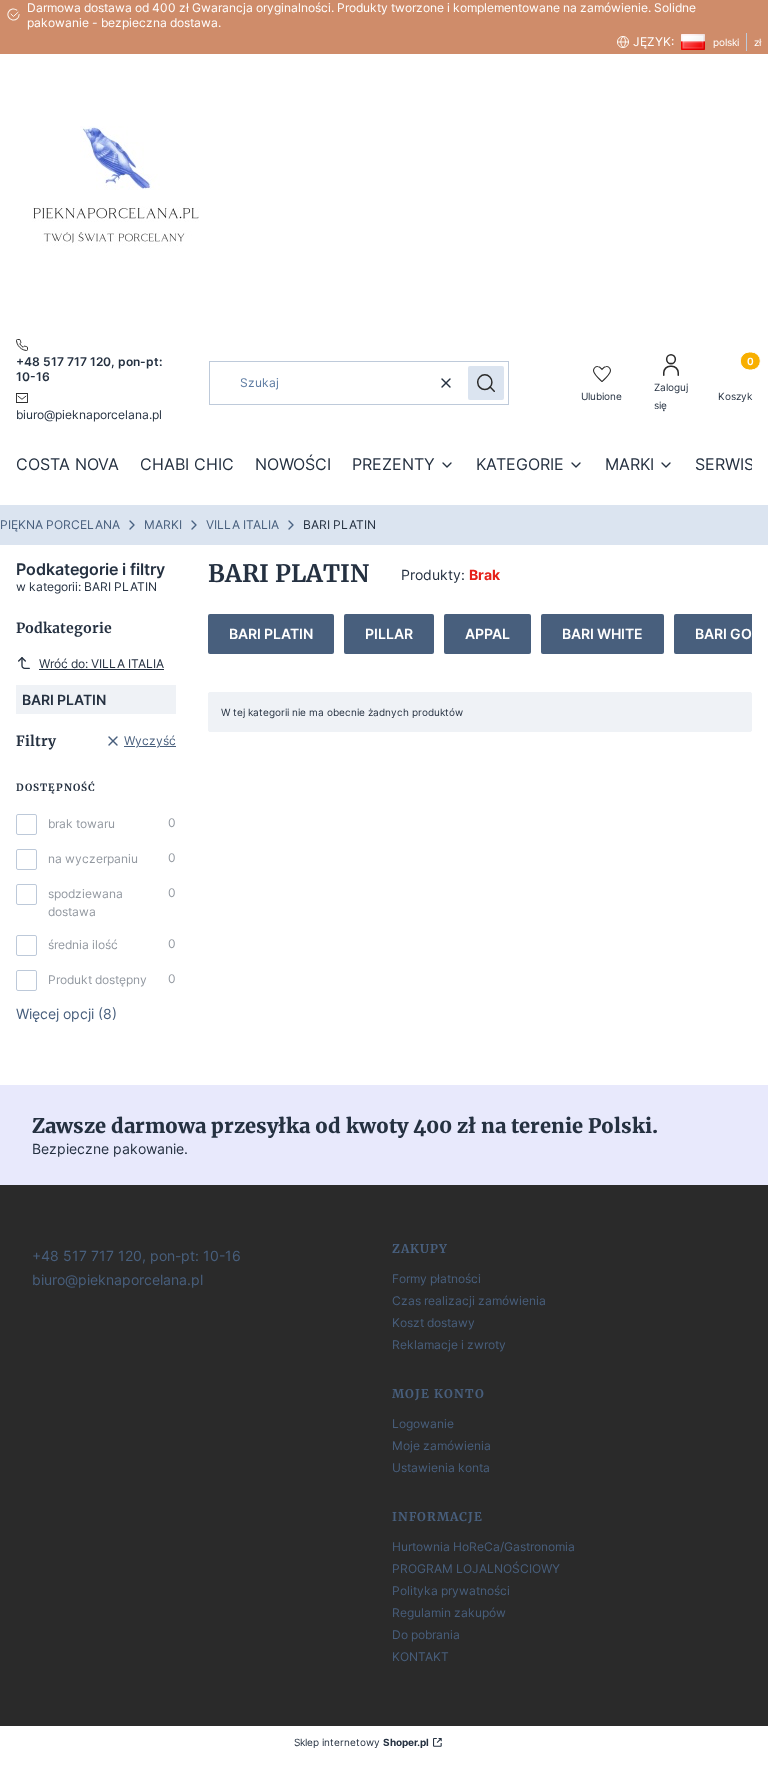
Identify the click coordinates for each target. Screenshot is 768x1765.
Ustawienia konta (441, 1467)
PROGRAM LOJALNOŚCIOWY (476, 1568)
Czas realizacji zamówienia (469, 1300)
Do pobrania (426, 1634)
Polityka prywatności (451, 1590)
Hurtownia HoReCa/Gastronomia (483, 1546)
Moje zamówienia (441, 1445)
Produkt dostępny (97, 979)
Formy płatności (436, 1278)
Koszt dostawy (433, 1322)
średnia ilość (83, 944)
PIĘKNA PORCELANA (60, 524)
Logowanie (423, 1423)
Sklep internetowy (361, 1742)
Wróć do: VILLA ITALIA (101, 663)
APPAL (487, 633)
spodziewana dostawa (85, 902)
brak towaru (81, 823)
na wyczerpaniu (93, 858)
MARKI (163, 524)
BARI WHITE (602, 633)
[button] (486, 383)
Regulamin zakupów (449, 1612)
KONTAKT (420, 1656)
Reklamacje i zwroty (449, 1344)
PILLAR (389, 633)
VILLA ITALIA (242, 524)
